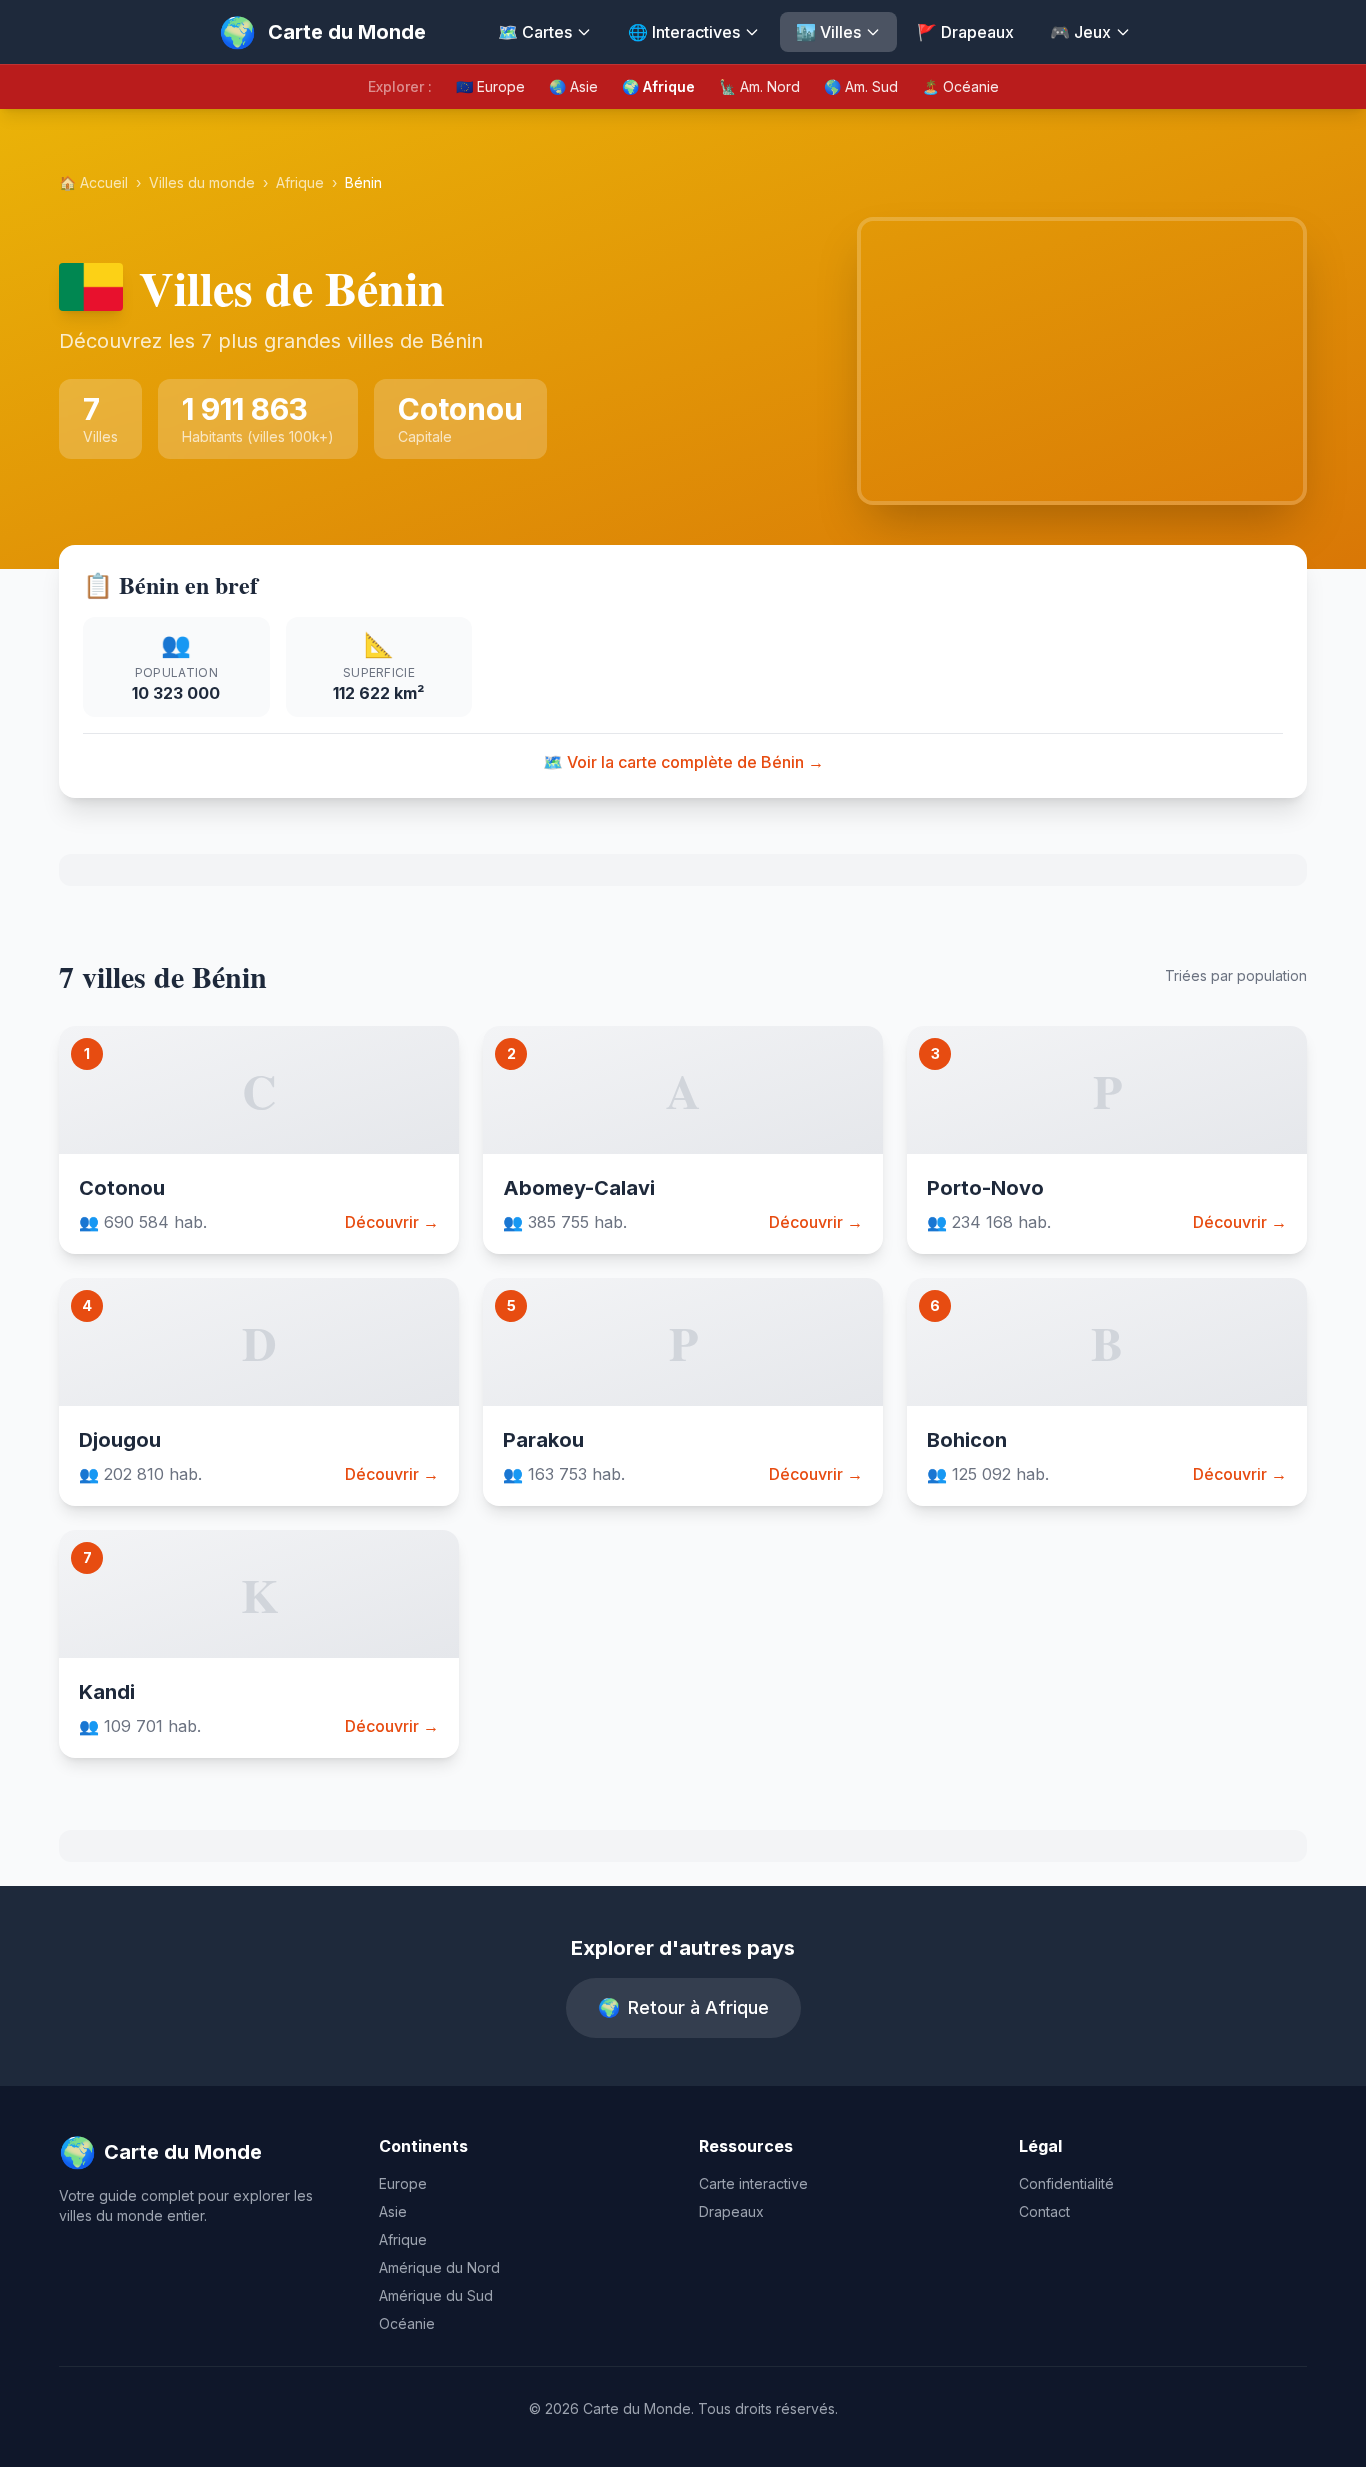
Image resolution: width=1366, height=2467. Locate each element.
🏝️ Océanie (960, 86)
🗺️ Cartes (535, 32)
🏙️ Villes (828, 32)
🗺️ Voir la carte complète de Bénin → (683, 762)
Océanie (407, 2323)
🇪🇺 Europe (490, 86)
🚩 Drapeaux (965, 32)
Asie (393, 2211)
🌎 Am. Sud (861, 86)
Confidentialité (1066, 2183)
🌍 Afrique (658, 86)
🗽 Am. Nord (759, 86)
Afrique (300, 182)
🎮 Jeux (1080, 32)
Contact (1044, 2211)
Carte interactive (753, 2183)
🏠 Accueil (93, 182)
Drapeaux (731, 2211)
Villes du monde (202, 182)
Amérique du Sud (436, 2295)
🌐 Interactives (684, 32)
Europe (403, 2183)
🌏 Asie (573, 86)
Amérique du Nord (439, 2267)
